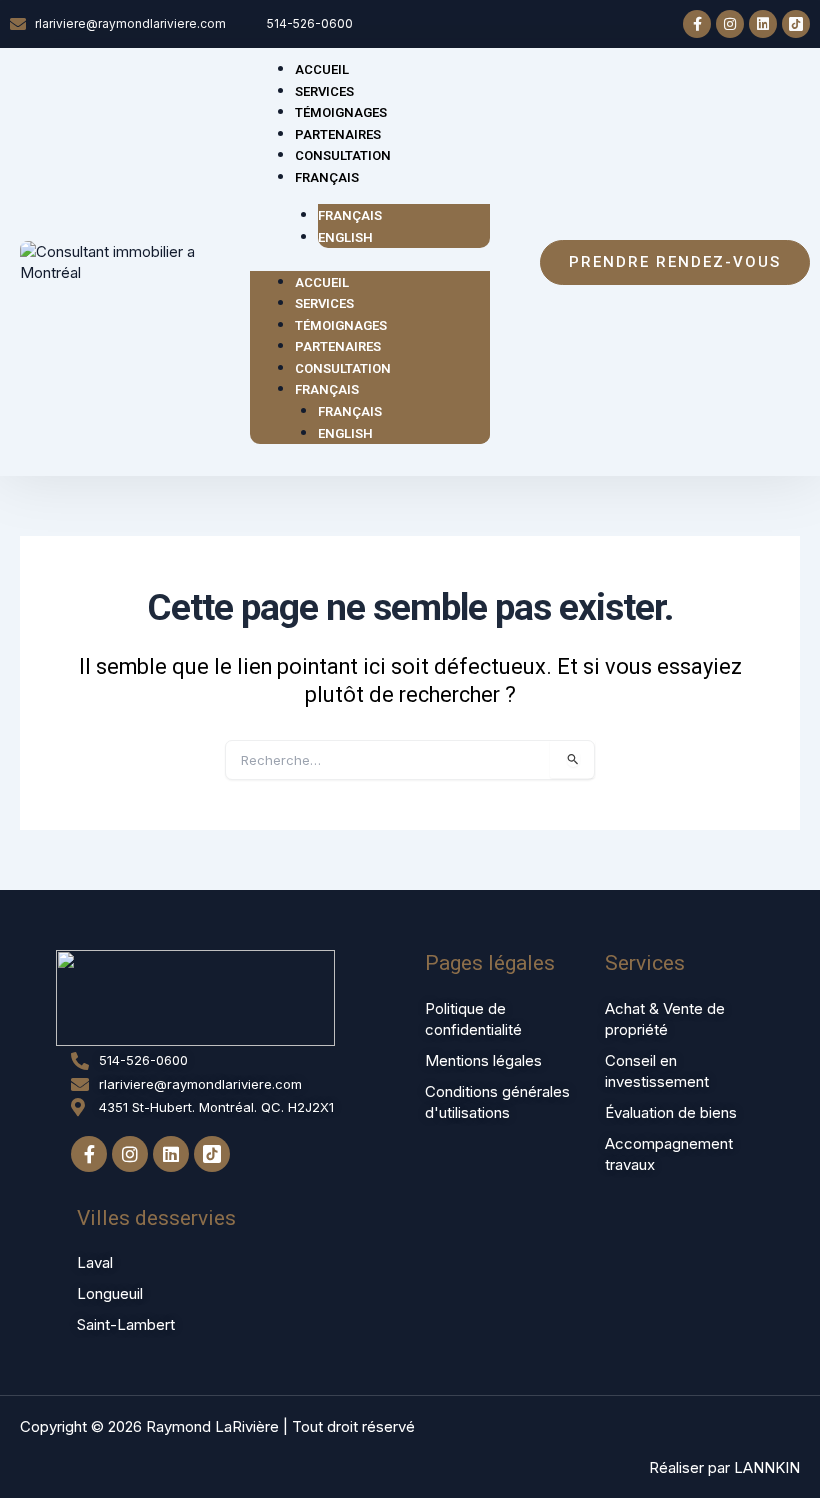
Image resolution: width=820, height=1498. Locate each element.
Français (327, 177)
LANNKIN (767, 1467)
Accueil (322, 282)
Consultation (343, 368)
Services (324, 303)
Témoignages (341, 325)
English (345, 237)
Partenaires (338, 346)
